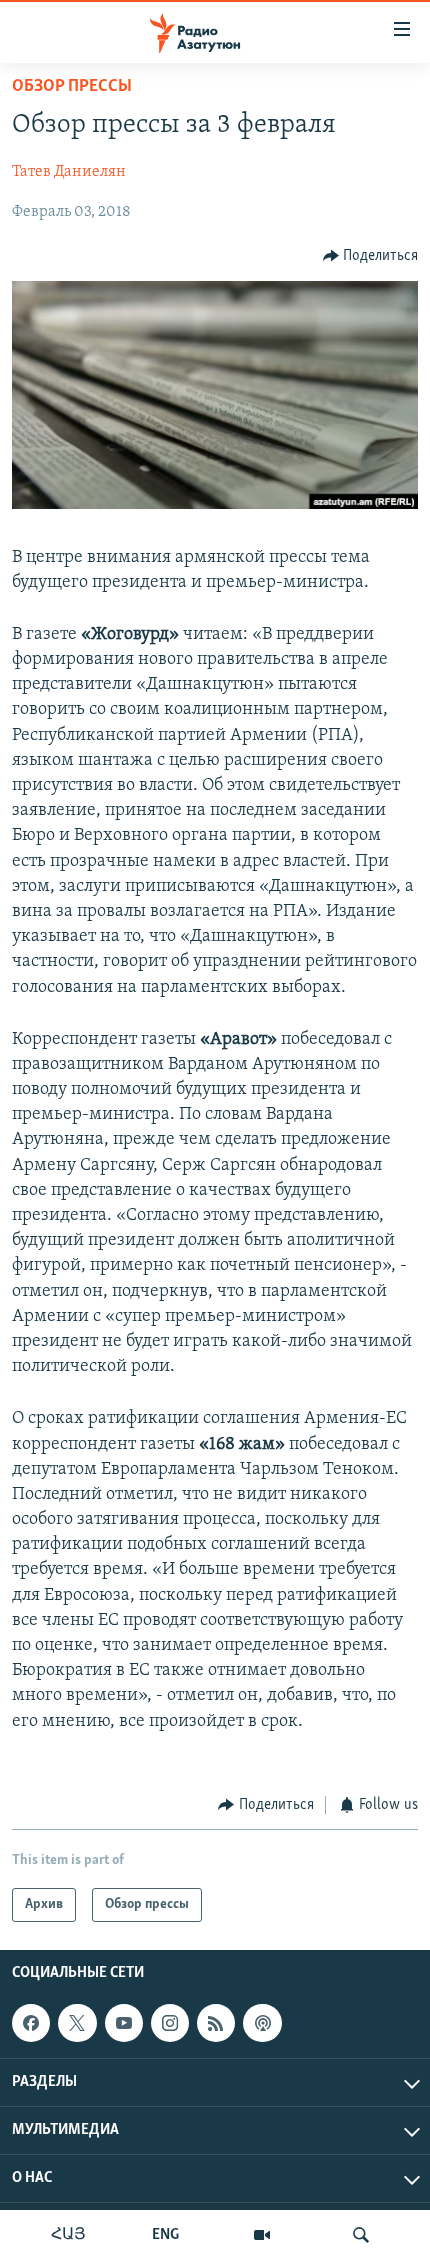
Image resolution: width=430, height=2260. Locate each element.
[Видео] (262, 2235)
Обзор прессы (72, 87)
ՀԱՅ (68, 2235)
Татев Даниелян (69, 172)
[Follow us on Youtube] (124, 2023)
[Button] (371, 256)
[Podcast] (262, 2023)
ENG (165, 2235)
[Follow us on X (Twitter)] (77, 2023)
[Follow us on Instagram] (170, 2023)
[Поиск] (361, 2235)
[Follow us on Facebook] (31, 2023)
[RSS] (216, 2023)
